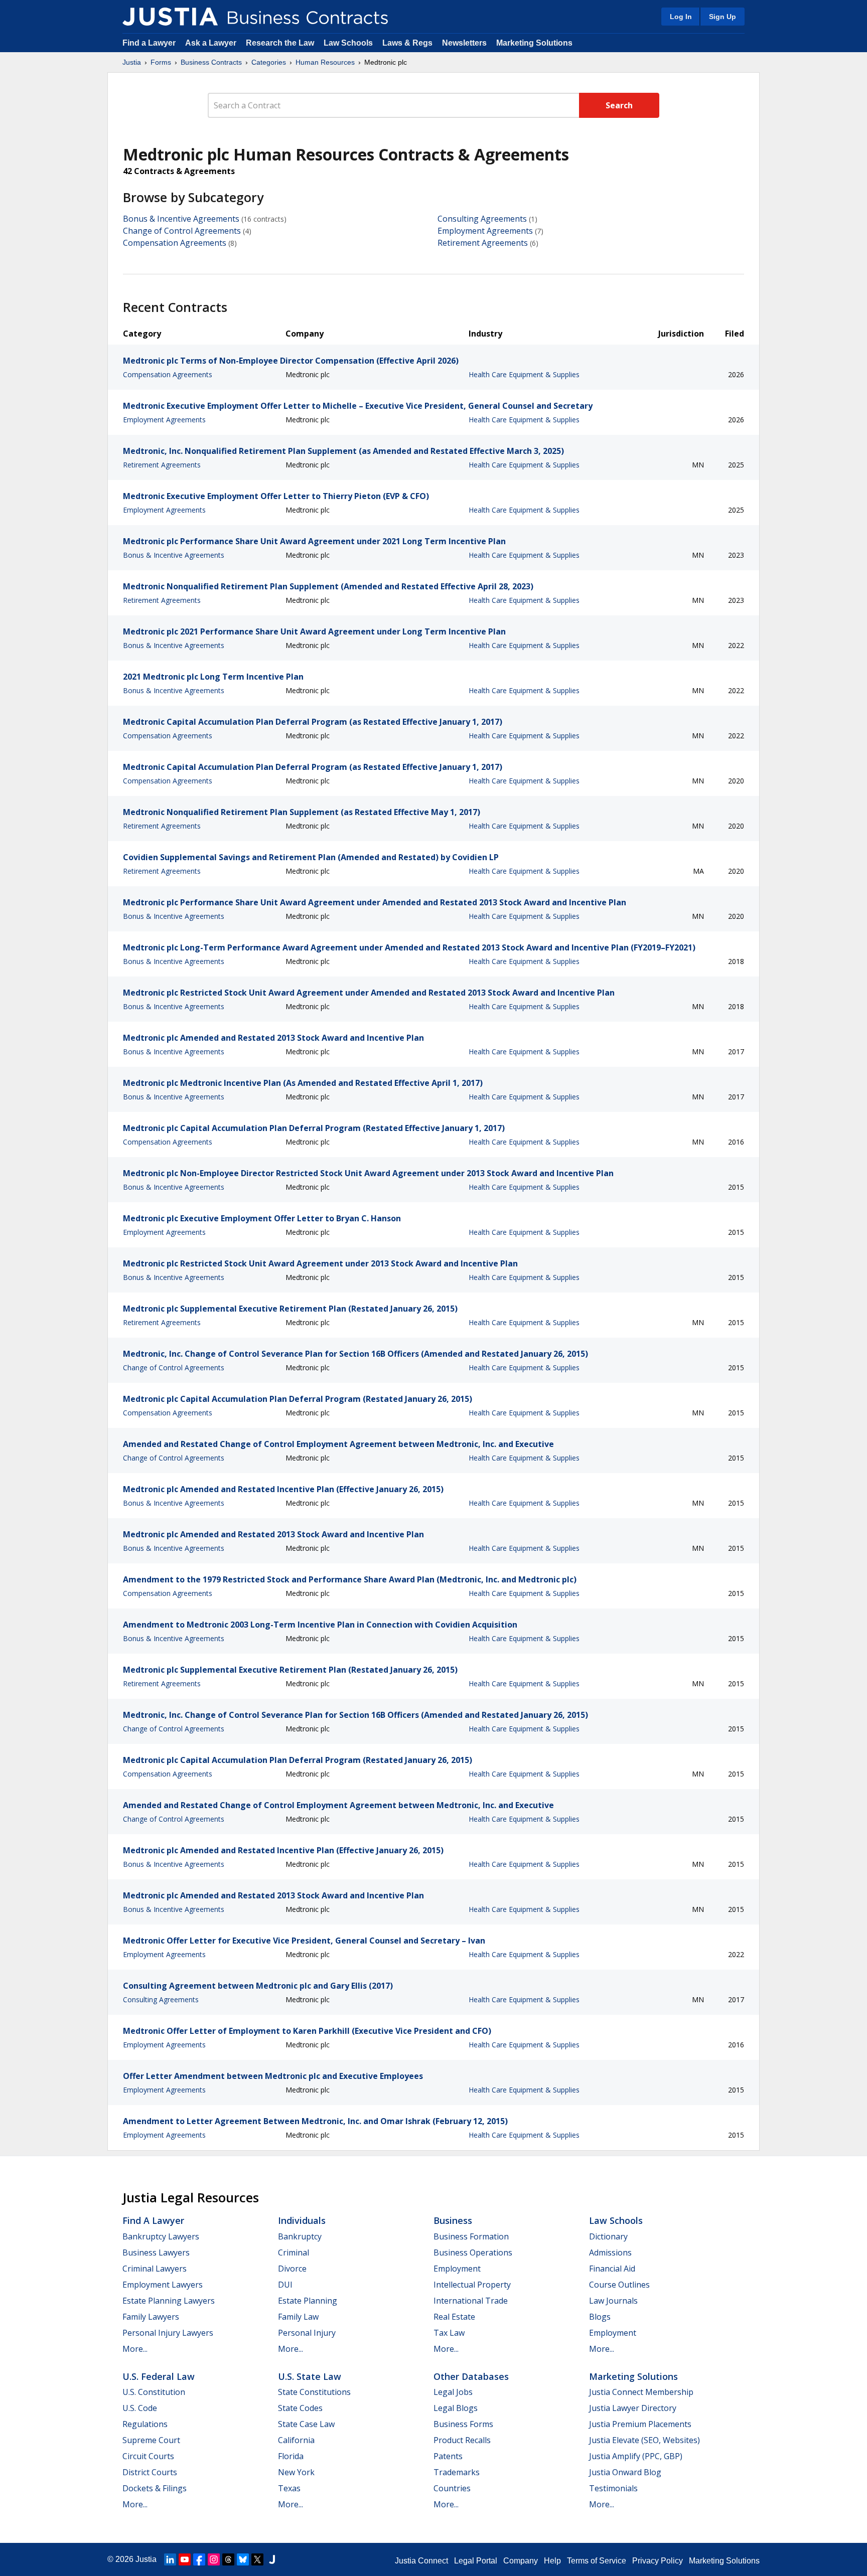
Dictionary (608, 2236)
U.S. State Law (310, 2376)
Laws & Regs (407, 43)
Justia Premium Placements (640, 2424)
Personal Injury (307, 2333)
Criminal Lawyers (155, 2269)
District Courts (150, 2472)
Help (552, 2561)
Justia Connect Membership (641, 2392)
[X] (257, 2559)
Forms (161, 62)
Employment (457, 2269)
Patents (448, 2456)
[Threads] (228, 2559)
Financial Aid (612, 2269)
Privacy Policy (658, 2561)
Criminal (294, 2252)
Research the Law (280, 43)
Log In (681, 17)
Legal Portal (476, 2561)
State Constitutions (314, 2392)
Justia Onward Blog (625, 2472)
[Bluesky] (243, 2559)
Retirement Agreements (483, 243)
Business (453, 2220)
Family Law (298, 2317)
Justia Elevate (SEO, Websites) (644, 2440)
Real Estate (454, 2317)
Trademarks (457, 2472)
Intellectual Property (472, 2285)
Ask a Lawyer (212, 43)
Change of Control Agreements (182, 231)
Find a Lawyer (149, 43)
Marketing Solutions (534, 43)
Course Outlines (619, 2285)
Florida (291, 2456)
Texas (289, 2488)
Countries (452, 2488)
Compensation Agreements (175, 243)
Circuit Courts (148, 2456)
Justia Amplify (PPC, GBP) (636, 2456)
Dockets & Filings (155, 2488)
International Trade (471, 2301)
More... (135, 2349)
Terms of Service (597, 2561)
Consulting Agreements (482, 219)
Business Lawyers (156, 2252)
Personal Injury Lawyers (168, 2333)
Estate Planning (308, 2301)
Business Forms (463, 2424)
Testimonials (613, 2488)
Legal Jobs (453, 2392)
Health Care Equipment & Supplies (524, 374)
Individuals (302, 2220)
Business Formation (471, 2236)
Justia (132, 62)
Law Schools (348, 43)
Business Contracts (211, 62)
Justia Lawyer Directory (633, 2408)
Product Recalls (462, 2440)
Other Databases (471, 2376)
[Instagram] (214, 2559)
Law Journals (613, 2301)
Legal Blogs (456, 2408)
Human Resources (325, 62)
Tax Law (449, 2333)
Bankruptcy (300, 2236)
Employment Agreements (485, 231)
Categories (269, 62)
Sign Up (723, 17)
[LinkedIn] (170, 2559)
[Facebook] (199, 2559)
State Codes (300, 2408)
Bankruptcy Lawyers (161, 2236)
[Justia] (170, 17)
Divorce (292, 2269)
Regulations (145, 2424)
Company (521, 2561)
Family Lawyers (151, 2317)
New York (296, 2472)
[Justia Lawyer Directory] (272, 2559)
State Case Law (306, 2424)
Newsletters (464, 43)
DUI (285, 2285)
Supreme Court (151, 2440)
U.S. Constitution (154, 2392)
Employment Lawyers (163, 2285)
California (296, 2440)
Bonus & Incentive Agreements (181, 219)
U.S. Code (140, 2408)
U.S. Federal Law (159, 2376)
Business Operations (473, 2252)
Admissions (610, 2252)
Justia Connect (421, 2561)
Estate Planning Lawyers (169, 2301)
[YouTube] (185, 2559)
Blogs (600, 2317)
